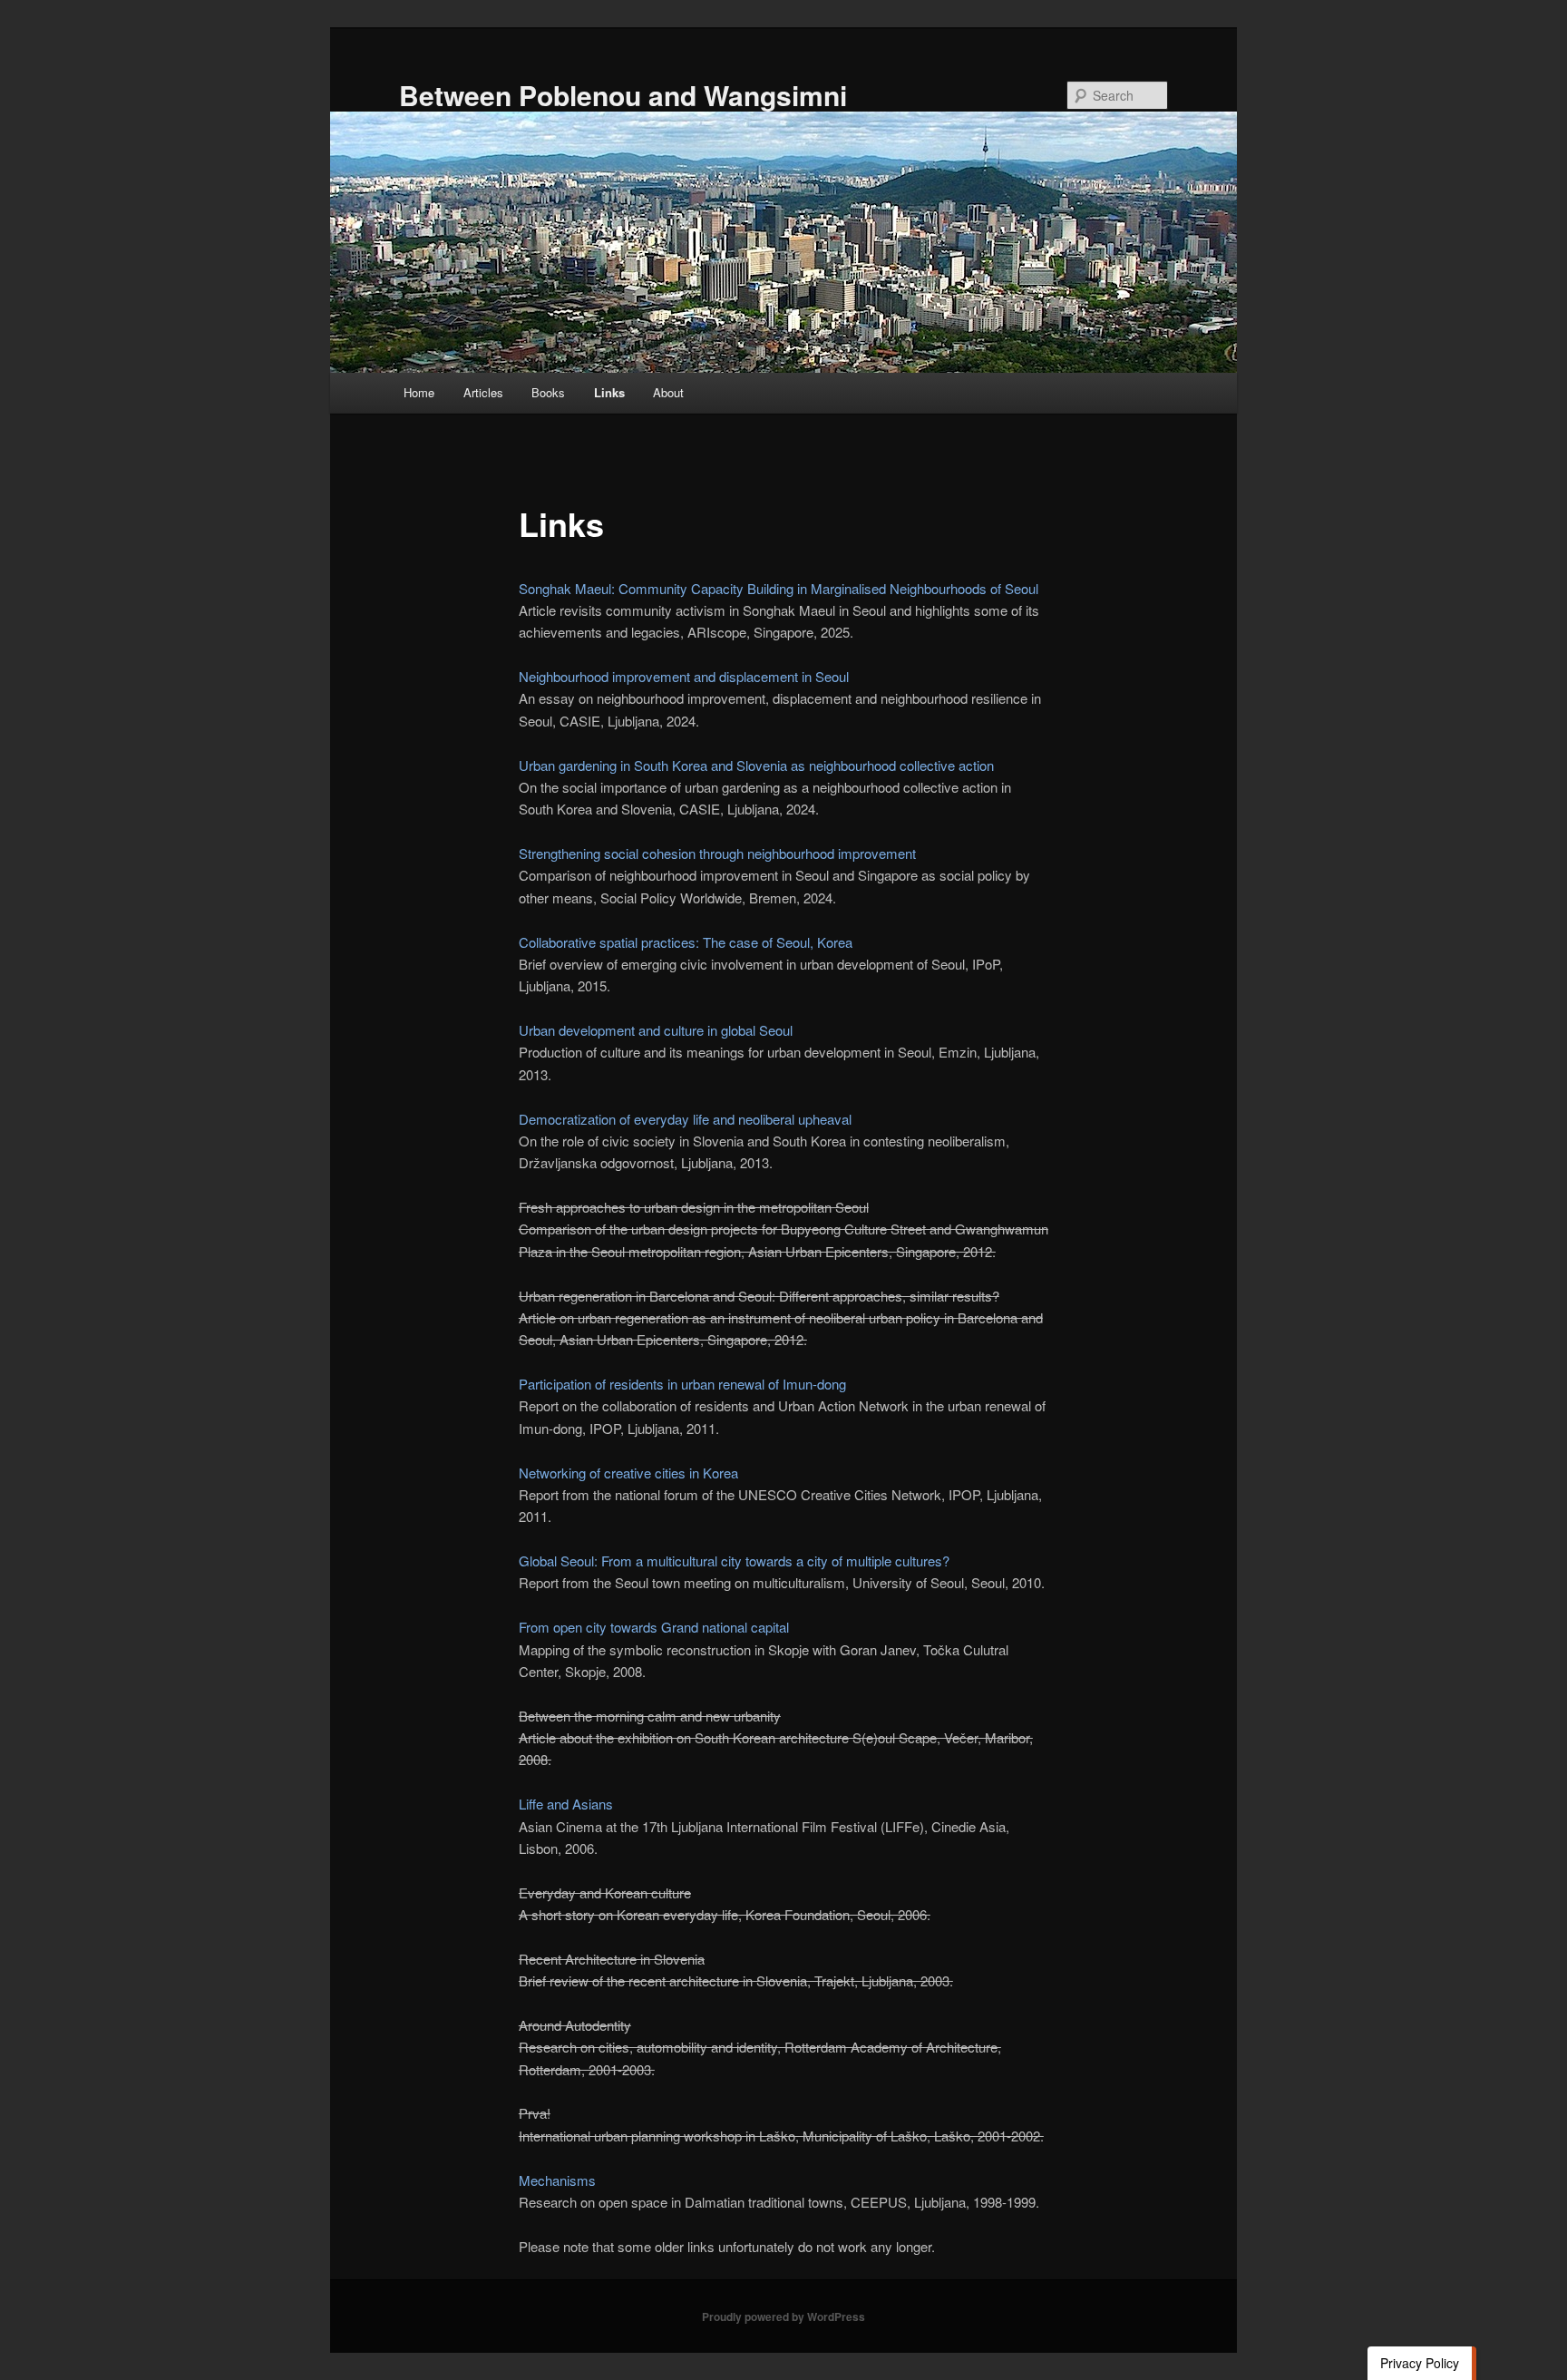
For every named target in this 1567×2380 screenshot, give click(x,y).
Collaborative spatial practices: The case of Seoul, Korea (686, 942)
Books (548, 392)
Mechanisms (557, 2180)
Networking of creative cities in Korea (628, 1473)
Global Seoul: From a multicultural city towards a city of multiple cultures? (734, 1561)
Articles (483, 392)
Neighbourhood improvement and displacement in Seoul (684, 676)
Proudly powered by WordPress (783, 2317)
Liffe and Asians (566, 1804)
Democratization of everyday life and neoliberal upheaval (685, 1119)
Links (609, 392)
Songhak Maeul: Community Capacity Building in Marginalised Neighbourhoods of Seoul (779, 588)
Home (419, 392)
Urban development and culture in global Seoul (656, 1030)
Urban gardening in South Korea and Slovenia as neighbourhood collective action (756, 765)
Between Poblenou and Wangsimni (623, 95)
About (668, 392)
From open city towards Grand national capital (654, 1627)
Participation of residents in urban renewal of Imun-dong (682, 1384)
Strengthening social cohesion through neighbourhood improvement (717, 853)
